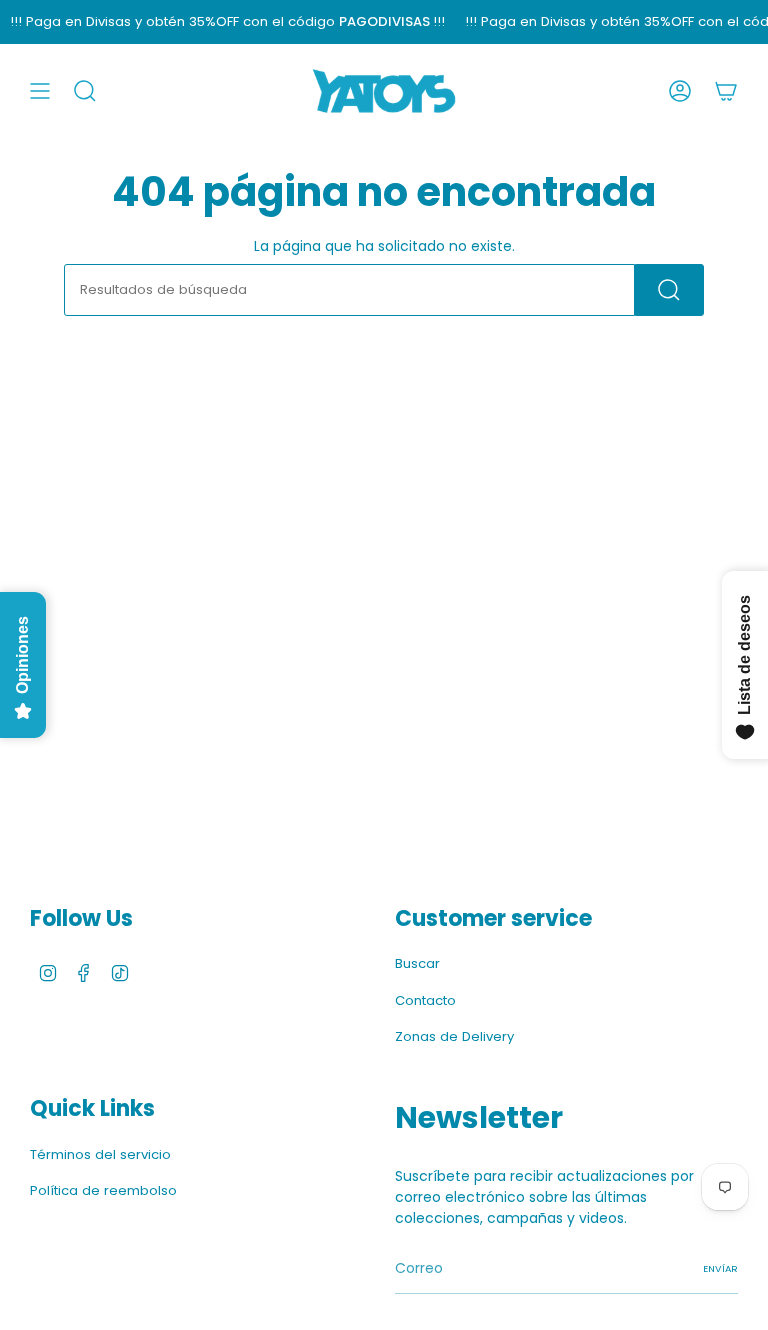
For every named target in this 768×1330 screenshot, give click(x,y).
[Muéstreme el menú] (40, 91)
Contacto (425, 1000)
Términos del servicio (100, 1154)
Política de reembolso (103, 1190)
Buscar (417, 963)
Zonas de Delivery (454, 1036)
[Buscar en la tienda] (669, 290)
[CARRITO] (726, 91)
